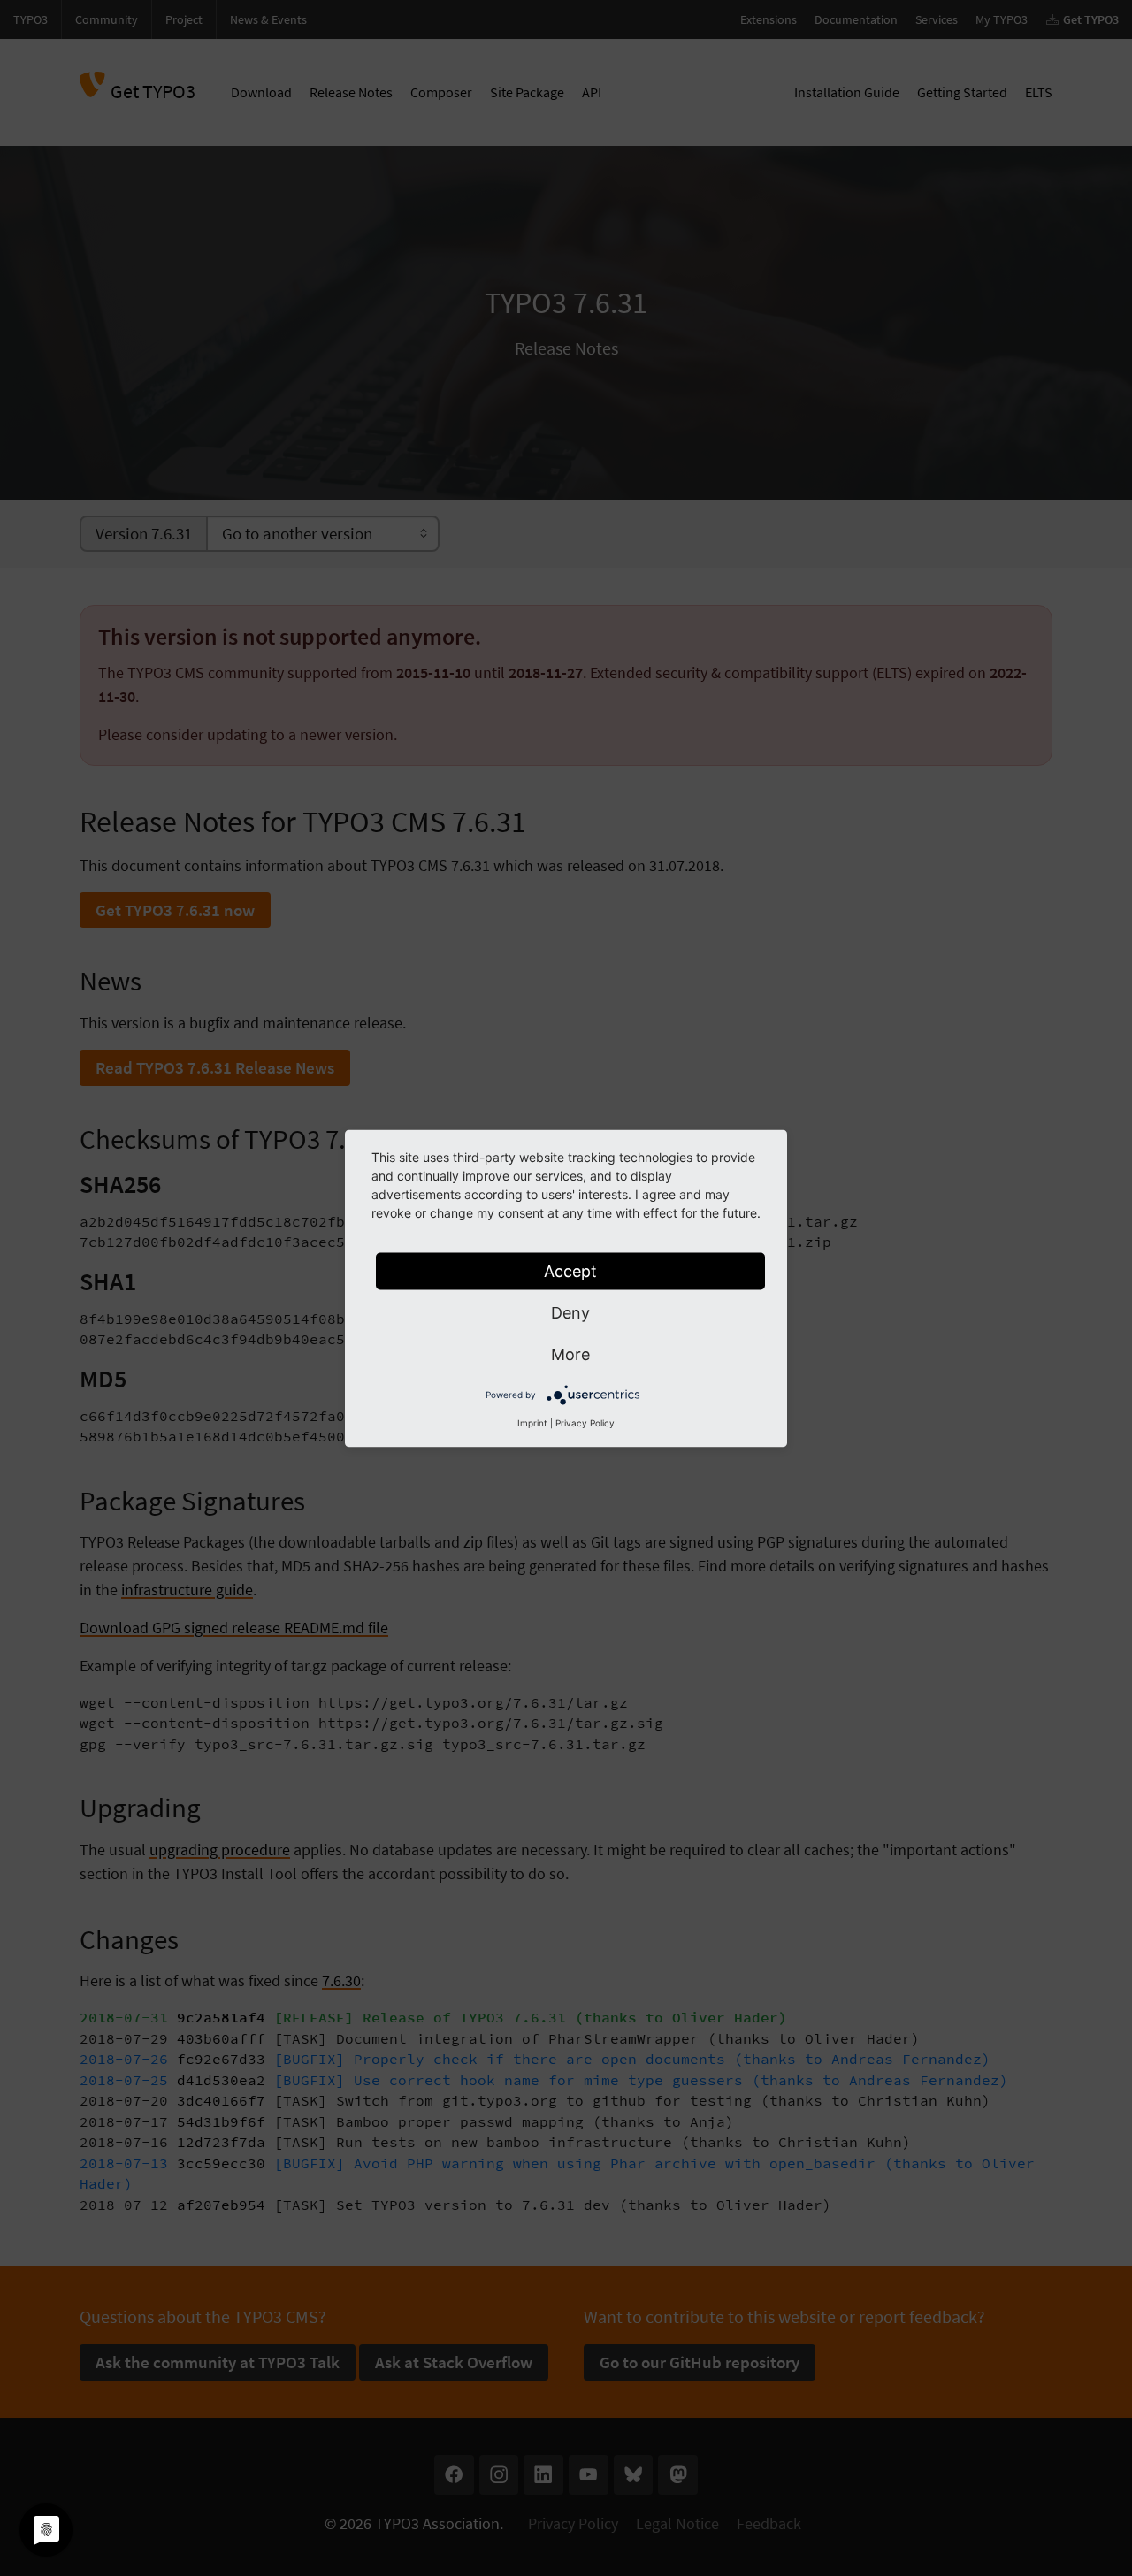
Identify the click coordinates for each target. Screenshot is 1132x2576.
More (570, 1353)
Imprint (532, 1422)
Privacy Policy (585, 1422)
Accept (570, 1270)
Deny (570, 1312)
